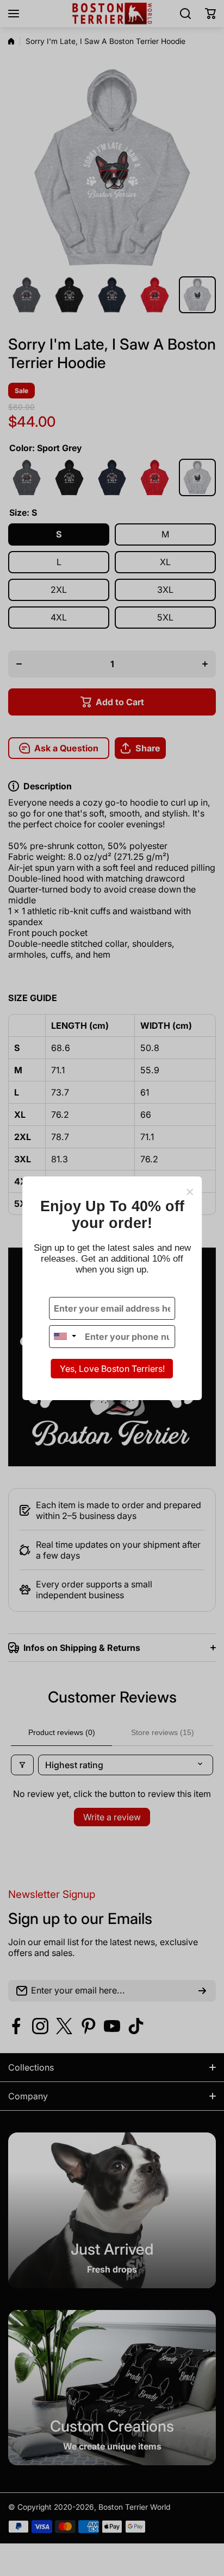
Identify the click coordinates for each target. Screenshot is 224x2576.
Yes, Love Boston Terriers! (112, 1369)
